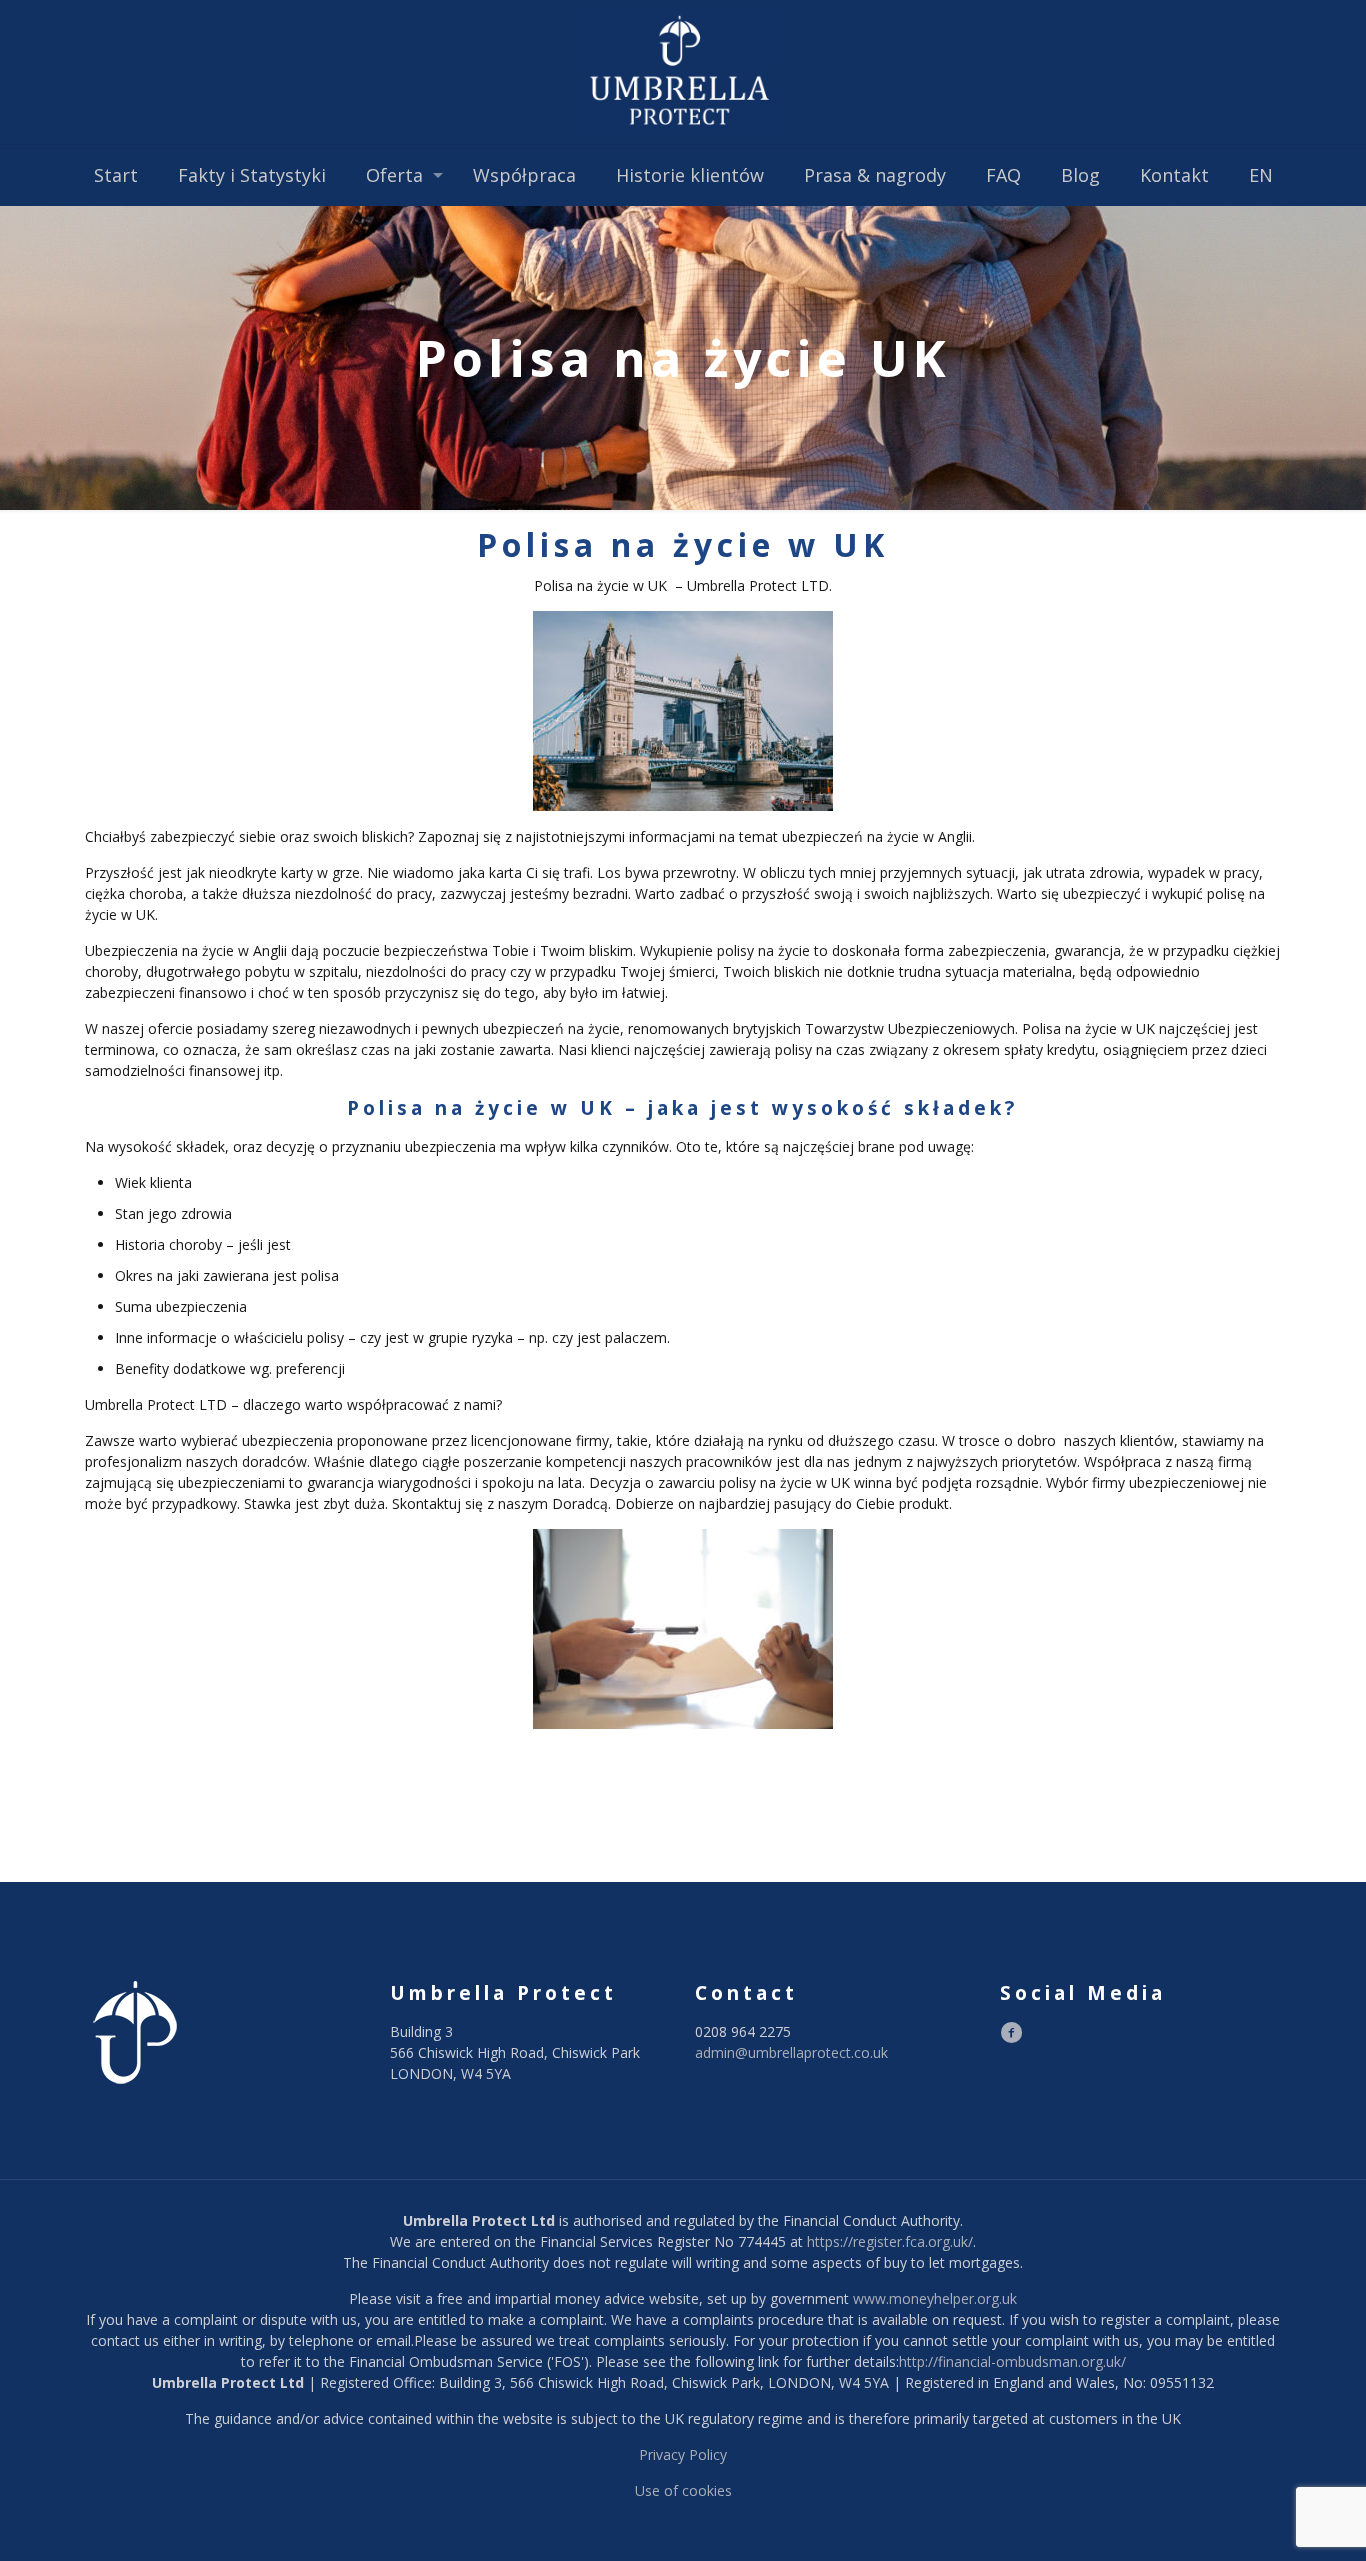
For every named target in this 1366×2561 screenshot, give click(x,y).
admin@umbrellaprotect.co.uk (791, 2052)
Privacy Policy (683, 2454)
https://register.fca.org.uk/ (890, 2241)
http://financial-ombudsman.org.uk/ (1012, 2361)
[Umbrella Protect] (683, 72)
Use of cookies (683, 2490)
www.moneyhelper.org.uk (935, 2298)
